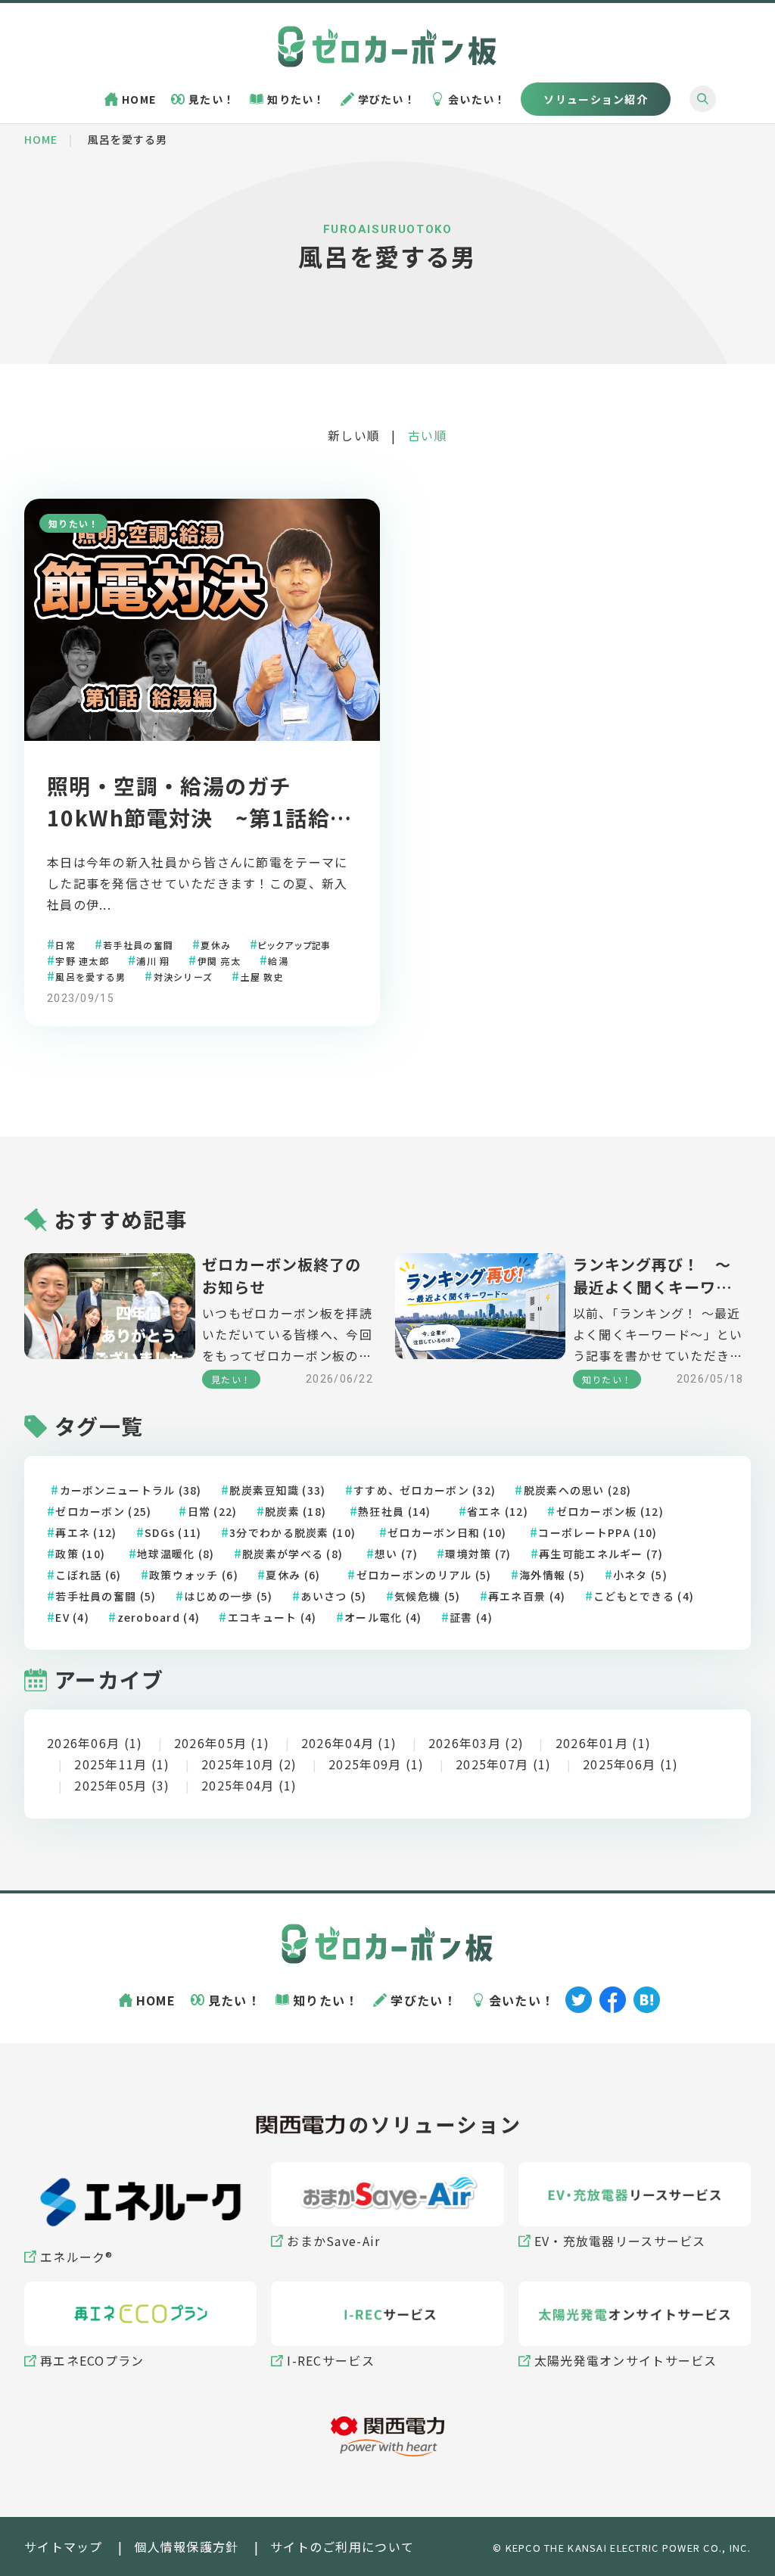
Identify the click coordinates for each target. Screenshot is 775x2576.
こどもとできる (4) (644, 1596)
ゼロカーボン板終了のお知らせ (282, 1276)
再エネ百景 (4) (527, 1596)
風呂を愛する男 (90, 976)
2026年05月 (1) (222, 1743)
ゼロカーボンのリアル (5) (424, 1575)
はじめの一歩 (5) (229, 1596)
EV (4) (72, 1617)
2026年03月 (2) (476, 1743)
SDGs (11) (173, 1532)
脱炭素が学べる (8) (293, 1554)
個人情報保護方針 (186, 2546)
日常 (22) (213, 1511)
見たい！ (212, 99)
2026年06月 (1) (95, 1743)
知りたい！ (296, 99)
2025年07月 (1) (503, 1764)
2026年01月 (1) (603, 1743)
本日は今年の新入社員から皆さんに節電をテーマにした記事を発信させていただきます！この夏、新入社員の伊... (197, 883)
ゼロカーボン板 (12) (610, 1511)
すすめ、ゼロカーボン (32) (425, 1490)
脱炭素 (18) (296, 1511)
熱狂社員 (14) (395, 1511)
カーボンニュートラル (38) (131, 1490)
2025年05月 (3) (122, 1785)
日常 (65, 944)
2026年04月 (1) (349, 1743)
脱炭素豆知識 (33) (277, 1490)
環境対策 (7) (478, 1554)
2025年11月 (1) (122, 1764)
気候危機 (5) (427, 1596)
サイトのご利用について (342, 2546)
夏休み (216, 944)
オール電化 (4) (383, 1617)
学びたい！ (387, 99)
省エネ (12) (498, 1511)
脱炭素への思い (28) (577, 1490)
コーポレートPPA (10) (598, 1532)
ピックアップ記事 (294, 944)
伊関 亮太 (219, 960)
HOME (139, 99)
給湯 (278, 960)
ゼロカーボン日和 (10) (447, 1532)
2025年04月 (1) (249, 1785)
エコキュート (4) (272, 1617)
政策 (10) (80, 1554)
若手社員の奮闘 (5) (106, 1596)
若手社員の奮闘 (138, 944)
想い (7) (396, 1554)
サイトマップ (64, 2546)
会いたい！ (477, 99)
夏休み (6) (293, 1575)
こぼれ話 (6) (88, 1575)
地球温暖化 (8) (176, 1554)
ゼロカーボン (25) (103, 1511)
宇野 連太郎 (82, 960)
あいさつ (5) (333, 1596)
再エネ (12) (86, 1532)
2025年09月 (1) (376, 1764)
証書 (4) (471, 1617)
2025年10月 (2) (249, 1764)
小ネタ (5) (640, 1575)
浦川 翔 (153, 960)
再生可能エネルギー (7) (601, 1554)
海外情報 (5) (552, 1575)
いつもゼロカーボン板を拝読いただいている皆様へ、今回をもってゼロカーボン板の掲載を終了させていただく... (287, 1335)
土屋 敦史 (262, 976)
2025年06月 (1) (630, 1764)
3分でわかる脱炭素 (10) (293, 1532)
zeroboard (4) (159, 1617)
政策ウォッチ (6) (194, 1575)
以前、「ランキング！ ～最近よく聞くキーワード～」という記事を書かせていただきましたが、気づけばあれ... (658, 1335)
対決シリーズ (184, 976)
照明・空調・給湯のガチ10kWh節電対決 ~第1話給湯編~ (199, 817)
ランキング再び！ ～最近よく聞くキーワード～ (652, 1276)
